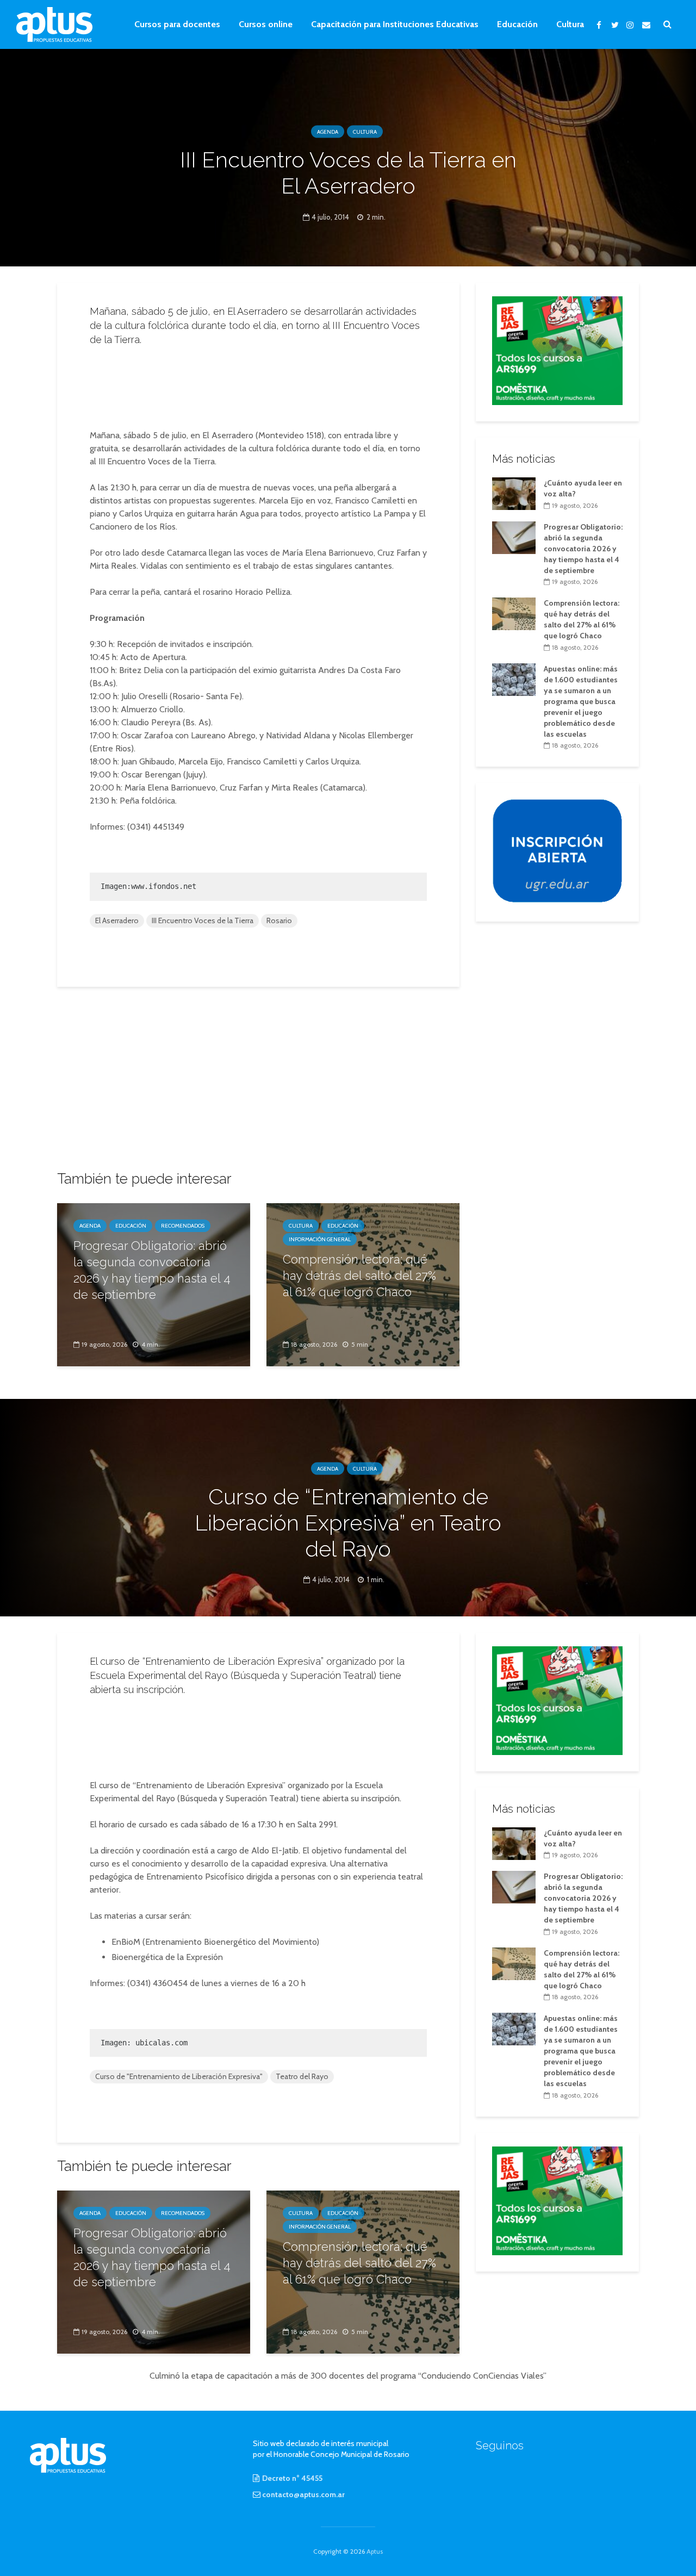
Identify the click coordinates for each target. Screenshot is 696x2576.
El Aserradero (117, 920)
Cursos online (266, 24)
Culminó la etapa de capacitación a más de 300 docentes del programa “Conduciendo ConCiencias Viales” (348, 2376)
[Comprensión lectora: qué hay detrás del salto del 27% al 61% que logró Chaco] (514, 613)
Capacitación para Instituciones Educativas (395, 24)
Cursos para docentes (177, 24)
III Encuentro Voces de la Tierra (203, 920)
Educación (517, 24)
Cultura (570, 24)
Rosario (279, 920)
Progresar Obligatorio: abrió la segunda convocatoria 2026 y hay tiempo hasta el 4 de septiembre (152, 1270)
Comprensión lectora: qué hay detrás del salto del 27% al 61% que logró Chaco (359, 1275)
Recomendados (183, 1226)
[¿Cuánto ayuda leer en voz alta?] (514, 493)
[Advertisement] (258, 384)
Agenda (328, 132)
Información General (320, 1239)
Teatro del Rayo (302, 2076)
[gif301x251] (557, 850)
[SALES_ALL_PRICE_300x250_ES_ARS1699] (557, 350)
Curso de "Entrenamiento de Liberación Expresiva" (179, 2076)
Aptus (375, 2551)
